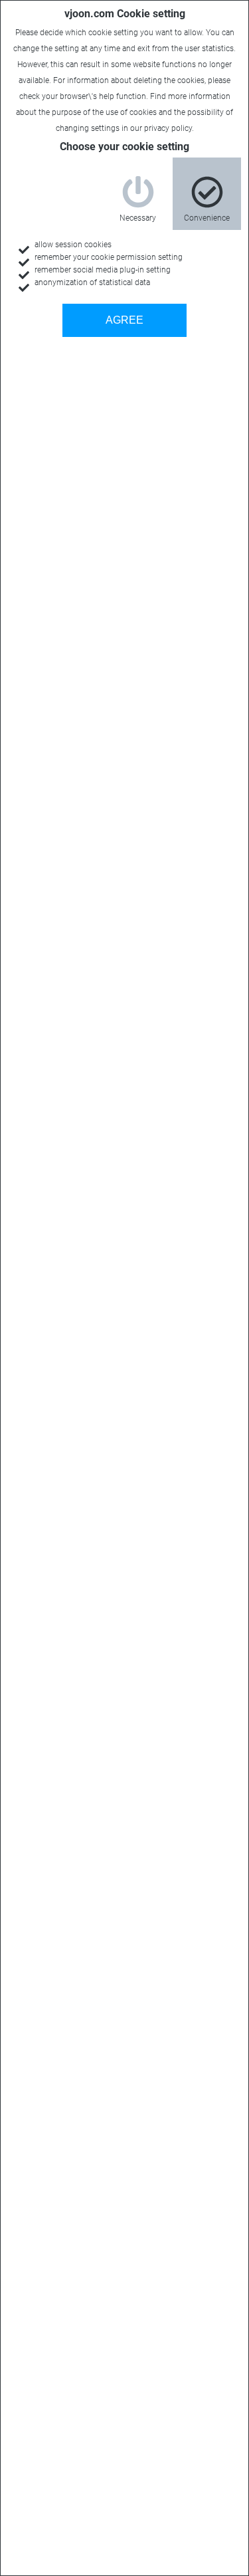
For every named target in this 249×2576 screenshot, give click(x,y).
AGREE (124, 320)
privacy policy (168, 128)
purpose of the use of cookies (104, 112)
